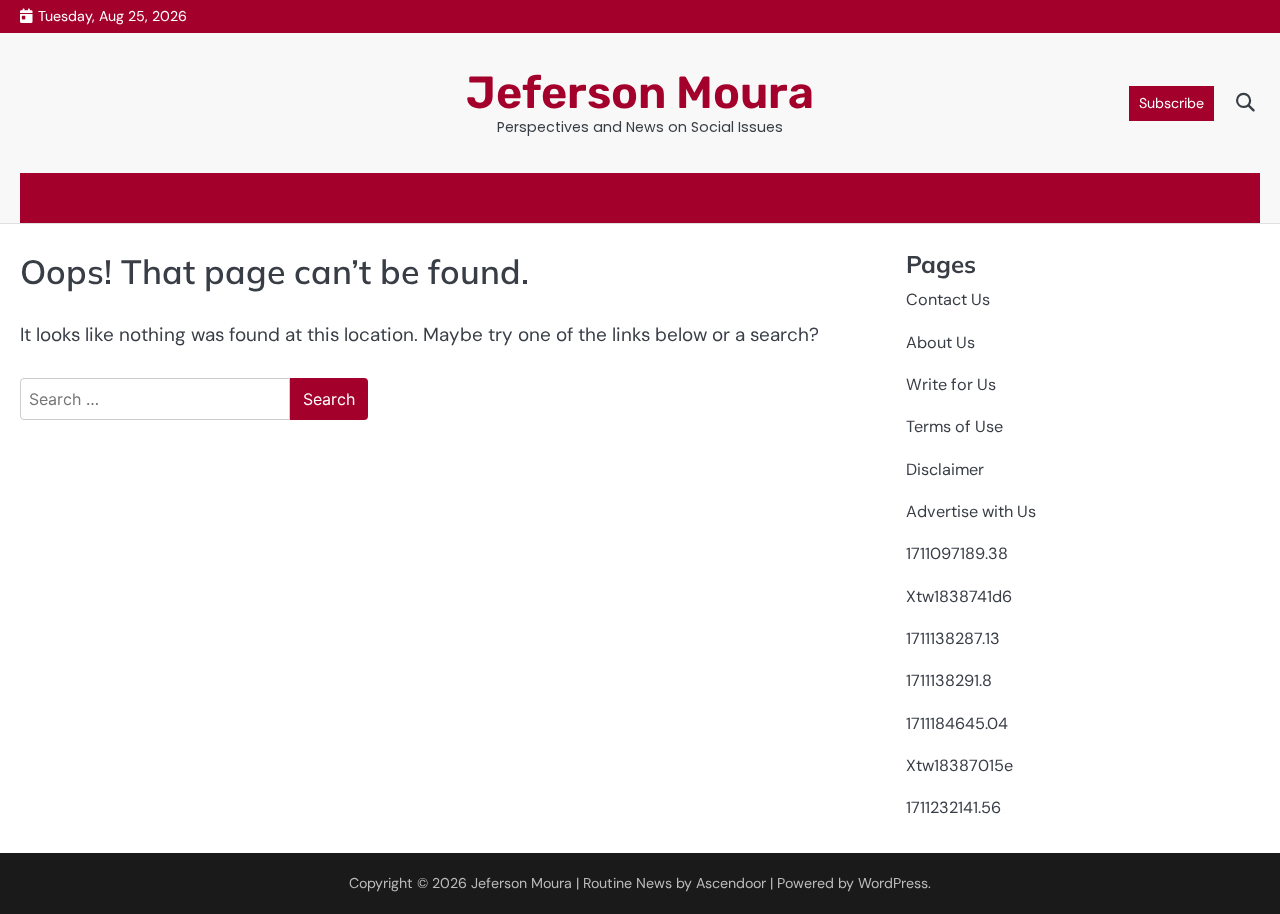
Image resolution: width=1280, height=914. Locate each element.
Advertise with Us (971, 511)
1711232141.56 (953, 807)
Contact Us (948, 299)
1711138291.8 (949, 680)
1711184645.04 (957, 723)
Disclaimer (945, 469)
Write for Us (951, 384)
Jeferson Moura (640, 92)
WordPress (893, 883)
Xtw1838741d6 (959, 596)
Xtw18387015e (959, 765)
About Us (940, 342)
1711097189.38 (957, 553)
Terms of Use (954, 426)
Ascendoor (731, 883)
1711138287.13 (953, 638)
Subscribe (1171, 103)
